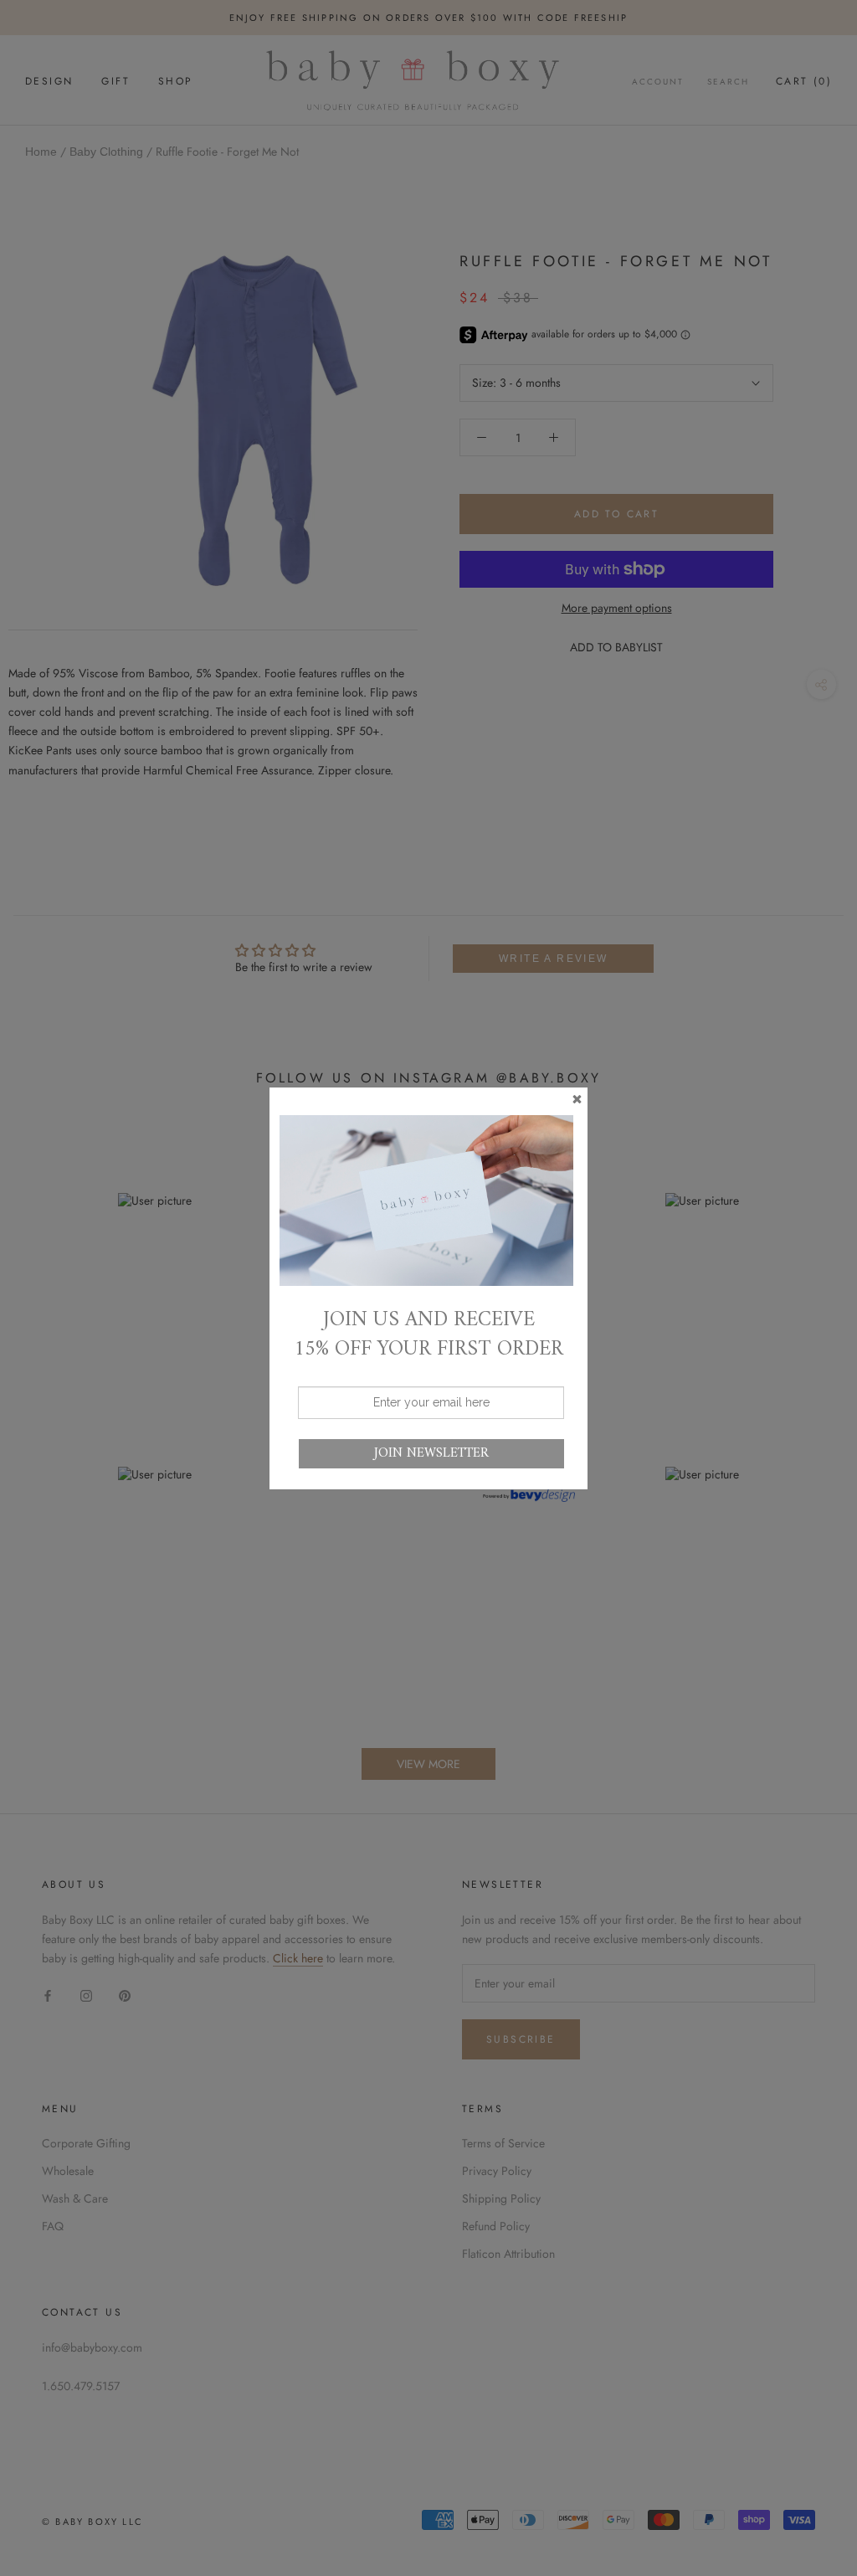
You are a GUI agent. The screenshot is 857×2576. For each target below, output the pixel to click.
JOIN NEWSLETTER (431, 1453)
